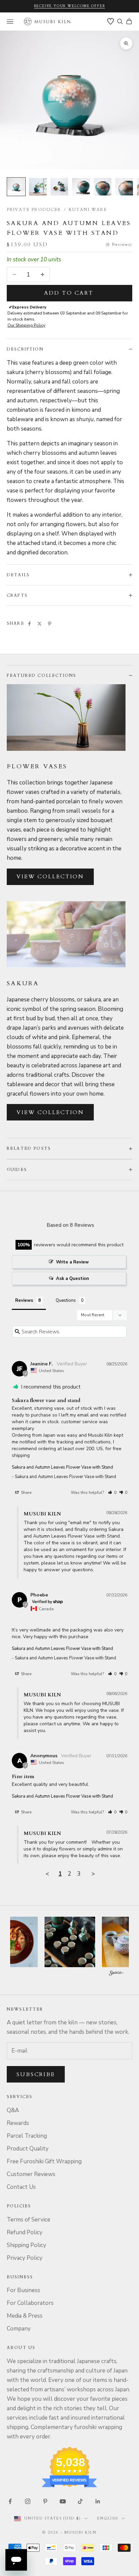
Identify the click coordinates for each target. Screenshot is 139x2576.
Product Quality (28, 2149)
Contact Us (21, 2187)
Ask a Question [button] (73, 1279)
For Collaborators (30, 2303)
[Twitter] (39, 624)
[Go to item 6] (124, 187)
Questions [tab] (66, 1300)
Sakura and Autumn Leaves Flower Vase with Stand (62, 1467)
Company (19, 2329)
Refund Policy (25, 2232)
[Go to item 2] (38, 187)
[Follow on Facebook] (10, 2501)
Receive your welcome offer (70, 6)
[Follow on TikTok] (80, 2501)
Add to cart (69, 293)
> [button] (93, 1874)
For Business (23, 2290)
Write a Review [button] (72, 1262)
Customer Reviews (31, 2174)
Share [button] (26, 1493)
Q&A (13, 2110)
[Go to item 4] (81, 187)
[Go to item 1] (16, 187)
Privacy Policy (25, 2258)
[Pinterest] (50, 624)
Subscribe (36, 2074)
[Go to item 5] (103, 187)
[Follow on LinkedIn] (98, 2501)
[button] (112, 1493)
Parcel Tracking (27, 2136)
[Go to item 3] (59, 187)
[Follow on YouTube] (63, 2501)
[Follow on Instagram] (28, 2501)
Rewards (18, 2123)
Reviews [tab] (24, 1300)
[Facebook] (29, 624)
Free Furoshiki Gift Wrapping (44, 2161)
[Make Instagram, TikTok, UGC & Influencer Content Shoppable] (116, 1974)
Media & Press (25, 2316)
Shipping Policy (26, 2245)
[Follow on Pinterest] (45, 2501)
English (108, 2518)
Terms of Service (29, 2220)
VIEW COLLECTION (50, 877)
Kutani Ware (88, 210)
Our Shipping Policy (26, 325)
